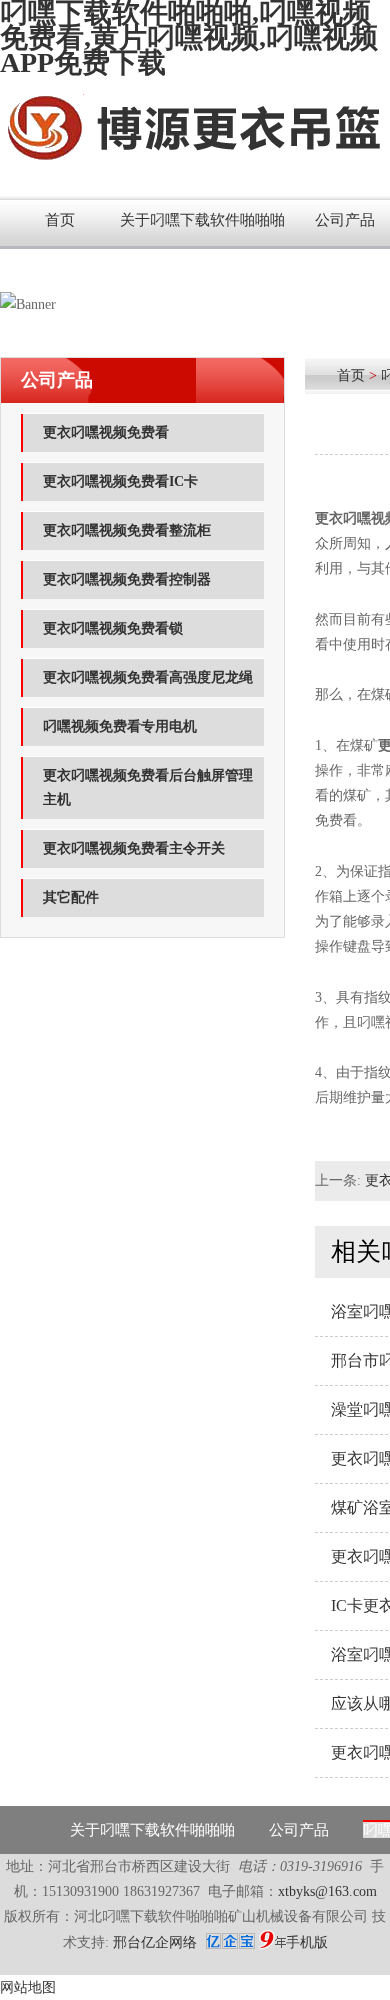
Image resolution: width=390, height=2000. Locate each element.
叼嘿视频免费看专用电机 (120, 726)
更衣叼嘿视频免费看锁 (113, 628)
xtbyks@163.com (327, 1891)
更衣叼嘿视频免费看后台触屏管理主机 (148, 787)
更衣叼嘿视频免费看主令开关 (134, 848)
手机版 (307, 1942)
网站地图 (28, 1987)
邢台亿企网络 (157, 1942)
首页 (60, 220)
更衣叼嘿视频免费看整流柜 (127, 530)
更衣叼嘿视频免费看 (106, 432)
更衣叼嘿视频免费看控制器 (127, 579)
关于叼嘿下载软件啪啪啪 (202, 220)
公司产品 (299, 1830)
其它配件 (71, 897)
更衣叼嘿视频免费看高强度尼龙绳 (148, 677)
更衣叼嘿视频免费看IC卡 (120, 481)
